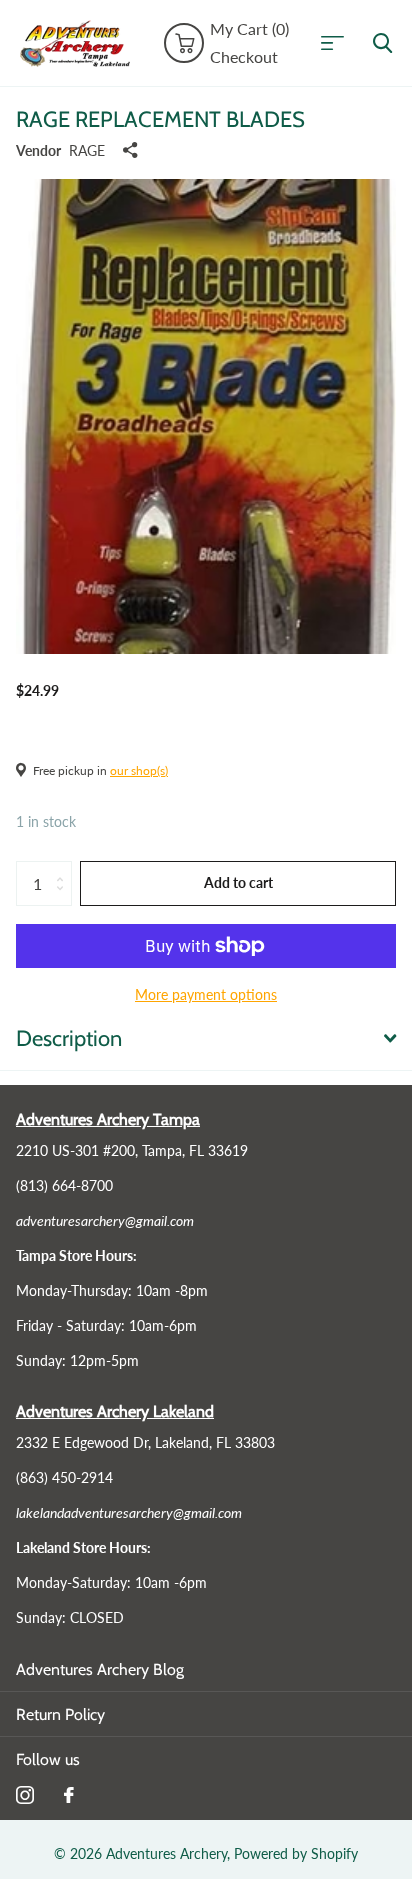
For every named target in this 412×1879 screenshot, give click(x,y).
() (249, 29)
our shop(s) (139, 770)
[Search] (382, 43)
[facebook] (69, 1795)
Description (69, 1038)
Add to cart (238, 882)
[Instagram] (25, 1795)
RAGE (87, 150)
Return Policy (60, 1714)
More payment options (206, 994)
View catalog (339, 43)
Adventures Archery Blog (100, 1669)
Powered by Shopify (296, 1853)
